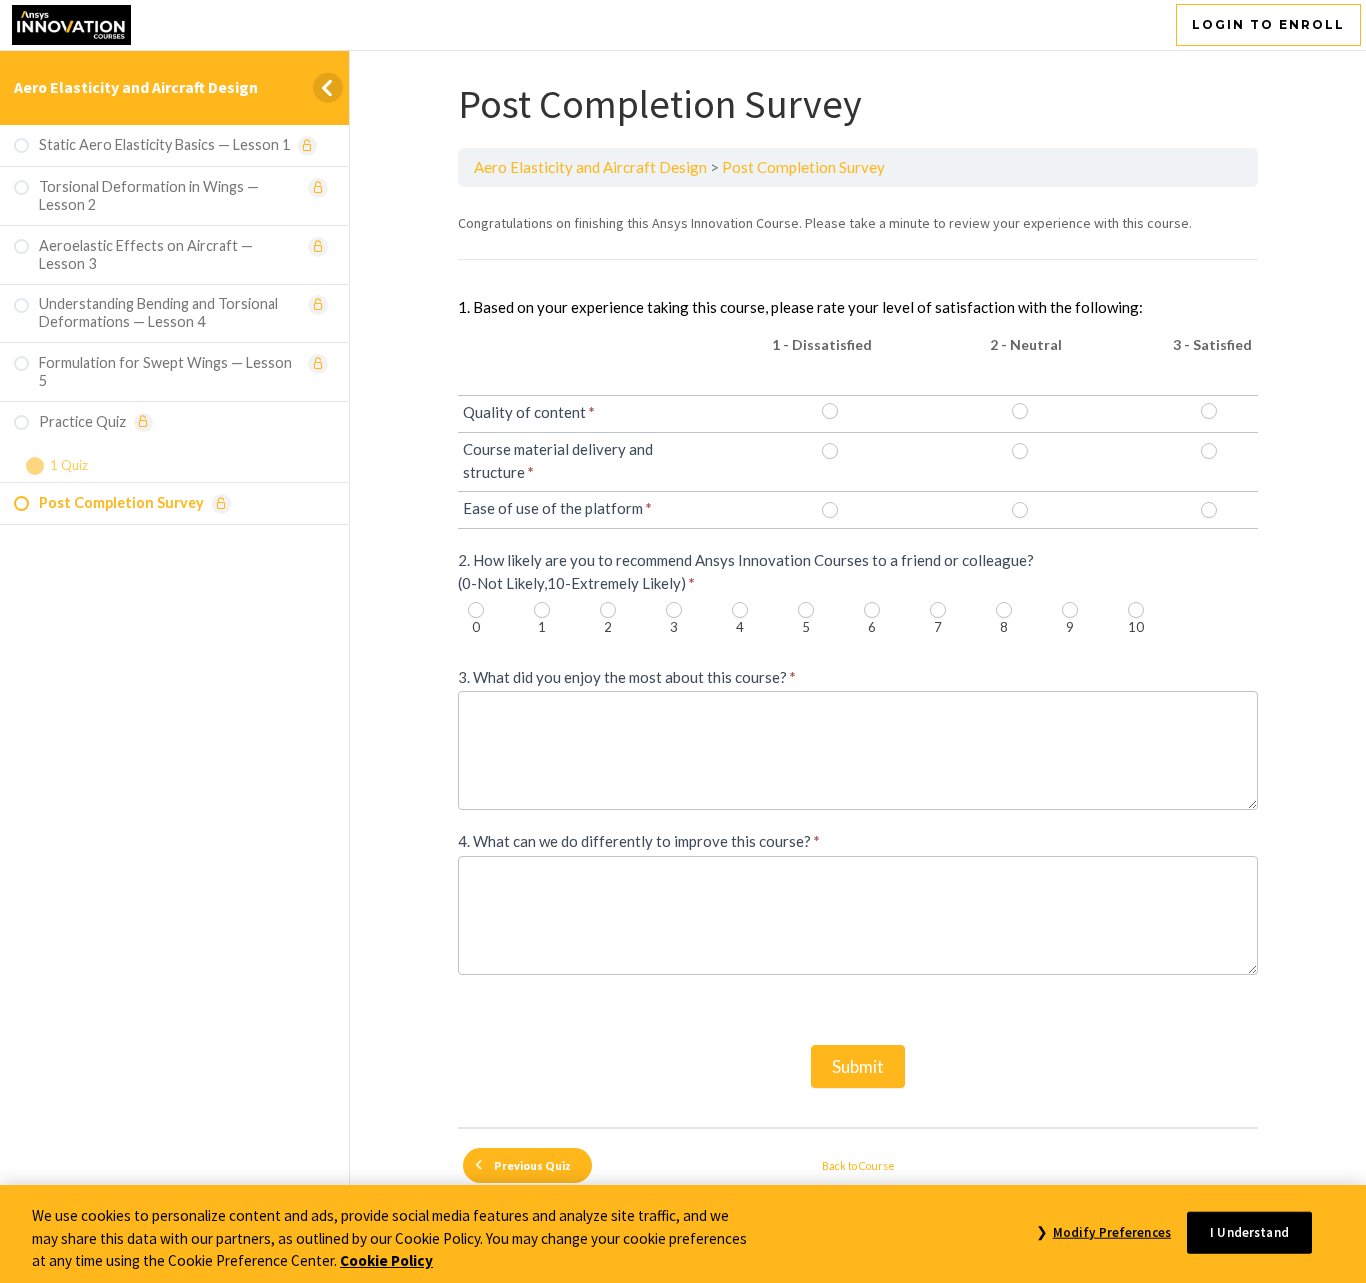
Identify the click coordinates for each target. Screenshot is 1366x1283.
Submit (858, 1066)
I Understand (1249, 1231)
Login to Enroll (1268, 24)
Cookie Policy (386, 1260)
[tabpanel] (858, 657)
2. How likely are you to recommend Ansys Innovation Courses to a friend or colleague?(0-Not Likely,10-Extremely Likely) (746, 571)
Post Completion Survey (803, 167)
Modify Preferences (1112, 1231)
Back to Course (858, 1165)
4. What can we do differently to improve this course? (639, 841)
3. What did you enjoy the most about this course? (627, 677)
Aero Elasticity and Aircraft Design (136, 87)
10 (1136, 627)
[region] (683, 1234)
